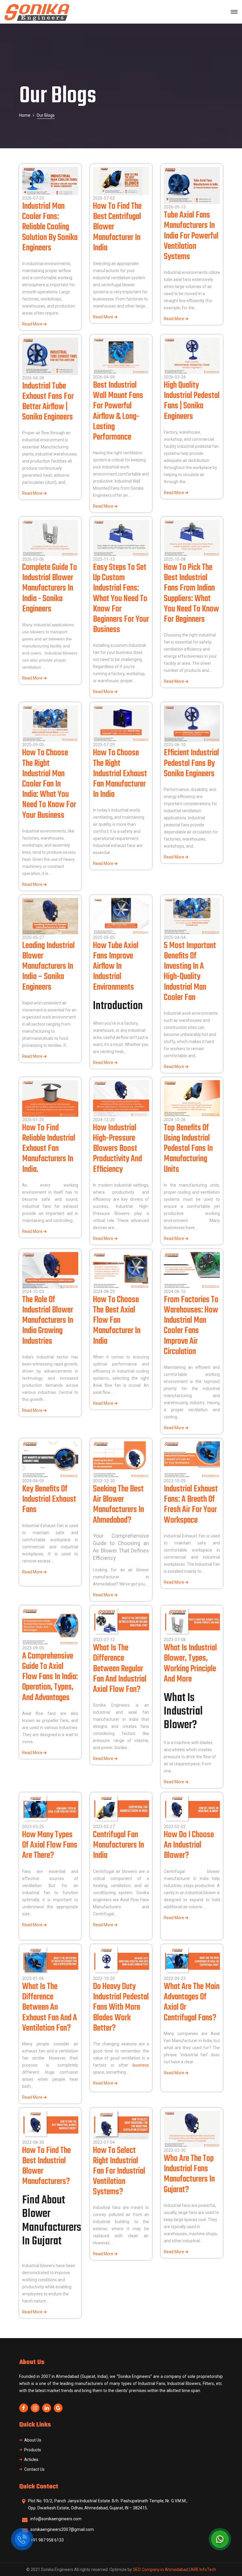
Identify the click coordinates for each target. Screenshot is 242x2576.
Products (33, 2450)
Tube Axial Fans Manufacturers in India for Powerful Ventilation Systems (191, 236)
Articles (31, 2460)
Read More (33, 324)
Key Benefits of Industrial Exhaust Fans (49, 1499)
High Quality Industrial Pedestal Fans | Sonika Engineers (192, 401)
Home (25, 115)
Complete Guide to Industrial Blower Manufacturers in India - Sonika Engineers (50, 588)
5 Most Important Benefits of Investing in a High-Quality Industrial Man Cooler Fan (190, 972)
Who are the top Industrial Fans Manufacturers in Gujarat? (189, 2174)
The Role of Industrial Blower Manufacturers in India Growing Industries (48, 1321)
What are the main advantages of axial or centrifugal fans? (192, 2002)
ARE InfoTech (203, 2570)
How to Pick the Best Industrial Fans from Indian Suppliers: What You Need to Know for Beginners (191, 593)
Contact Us (34, 2469)
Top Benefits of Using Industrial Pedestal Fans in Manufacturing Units (188, 1149)
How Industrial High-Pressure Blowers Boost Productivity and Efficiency (117, 1149)
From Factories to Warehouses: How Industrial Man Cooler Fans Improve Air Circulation (191, 1326)
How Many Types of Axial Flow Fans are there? (50, 1845)
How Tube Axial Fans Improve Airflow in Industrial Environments (116, 967)
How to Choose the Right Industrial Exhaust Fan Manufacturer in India (120, 774)
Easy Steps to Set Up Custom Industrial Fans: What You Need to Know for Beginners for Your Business (121, 599)
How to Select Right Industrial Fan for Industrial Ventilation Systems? (119, 2171)
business (141, 2065)
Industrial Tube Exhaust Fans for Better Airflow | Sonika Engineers (48, 402)
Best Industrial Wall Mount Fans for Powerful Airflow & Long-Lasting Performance (118, 411)
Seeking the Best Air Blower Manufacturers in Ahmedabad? (118, 1505)
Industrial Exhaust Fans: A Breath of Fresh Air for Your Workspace (191, 1505)
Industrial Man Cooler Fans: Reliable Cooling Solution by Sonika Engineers (50, 227)
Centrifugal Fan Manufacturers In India (118, 1845)
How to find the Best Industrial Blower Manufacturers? (46, 2166)
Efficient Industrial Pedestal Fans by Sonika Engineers (191, 763)
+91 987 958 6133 (47, 2540)
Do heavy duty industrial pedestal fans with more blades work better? (121, 2007)
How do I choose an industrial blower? (189, 1845)
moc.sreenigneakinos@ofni (56, 2519)
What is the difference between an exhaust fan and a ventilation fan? (50, 2007)
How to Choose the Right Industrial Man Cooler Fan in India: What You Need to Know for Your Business (49, 784)
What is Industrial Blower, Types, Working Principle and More (190, 1664)
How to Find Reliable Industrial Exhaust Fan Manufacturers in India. (49, 1149)
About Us (33, 2440)
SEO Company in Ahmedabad (160, 2570)
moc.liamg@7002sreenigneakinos (62, 2529)
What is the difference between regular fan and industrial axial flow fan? (120, 1669)
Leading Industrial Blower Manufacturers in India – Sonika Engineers (48, 967)
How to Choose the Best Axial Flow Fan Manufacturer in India (117, 1321)
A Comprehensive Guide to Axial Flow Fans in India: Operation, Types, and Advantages (50, 1677)
